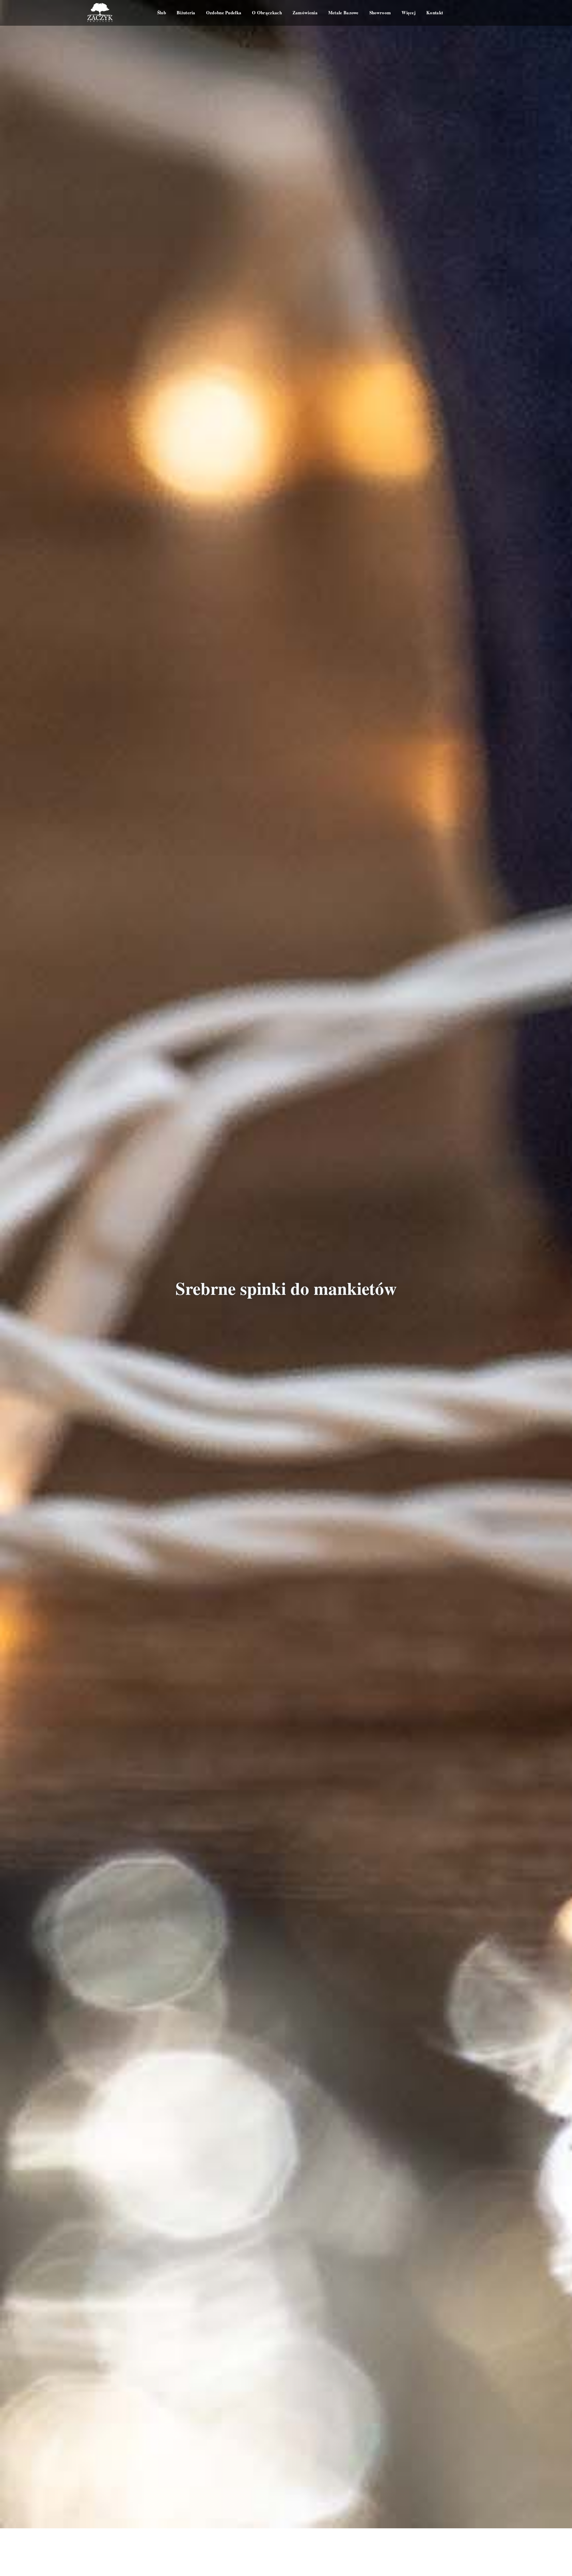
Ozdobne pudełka (224, 13)
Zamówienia (305, 13)
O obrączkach (267, 13)
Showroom (380, 13)
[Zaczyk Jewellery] (100, 13)
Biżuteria (186, 13)
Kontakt (435, 13)
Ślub (162, 13)
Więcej (409, 13)
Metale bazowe (343, 13)
